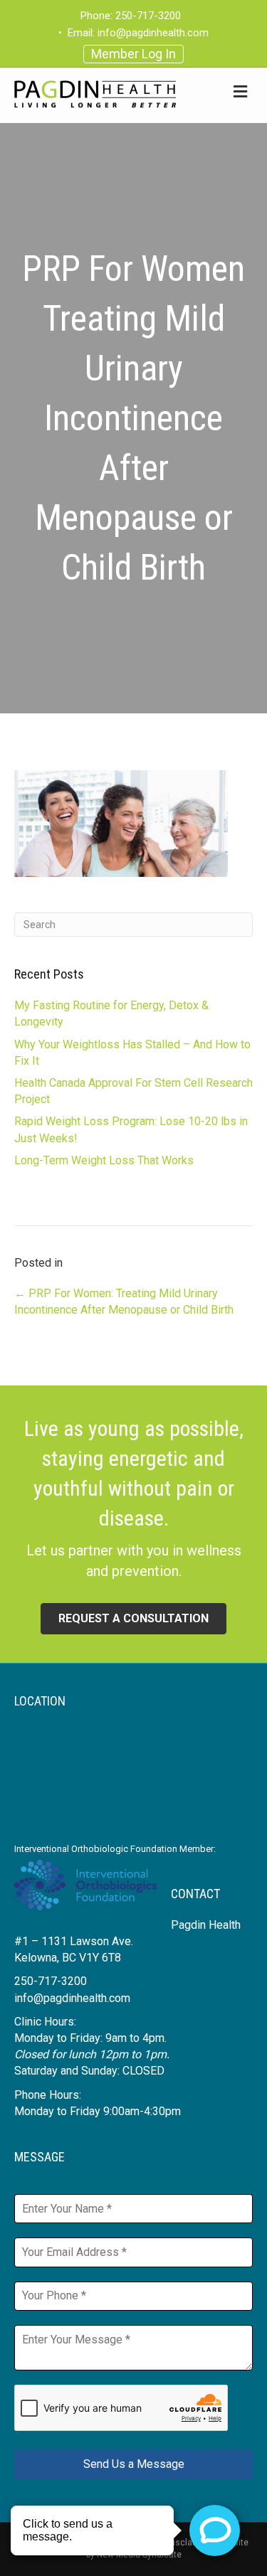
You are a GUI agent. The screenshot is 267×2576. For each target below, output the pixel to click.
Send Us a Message (134, 2464)
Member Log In (133, 54)
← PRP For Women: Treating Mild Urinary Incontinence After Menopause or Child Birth (124, 1302)
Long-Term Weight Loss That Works (104, 1160)
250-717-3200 (148, 16)
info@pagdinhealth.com (153, 33)
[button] (133, 1619)
